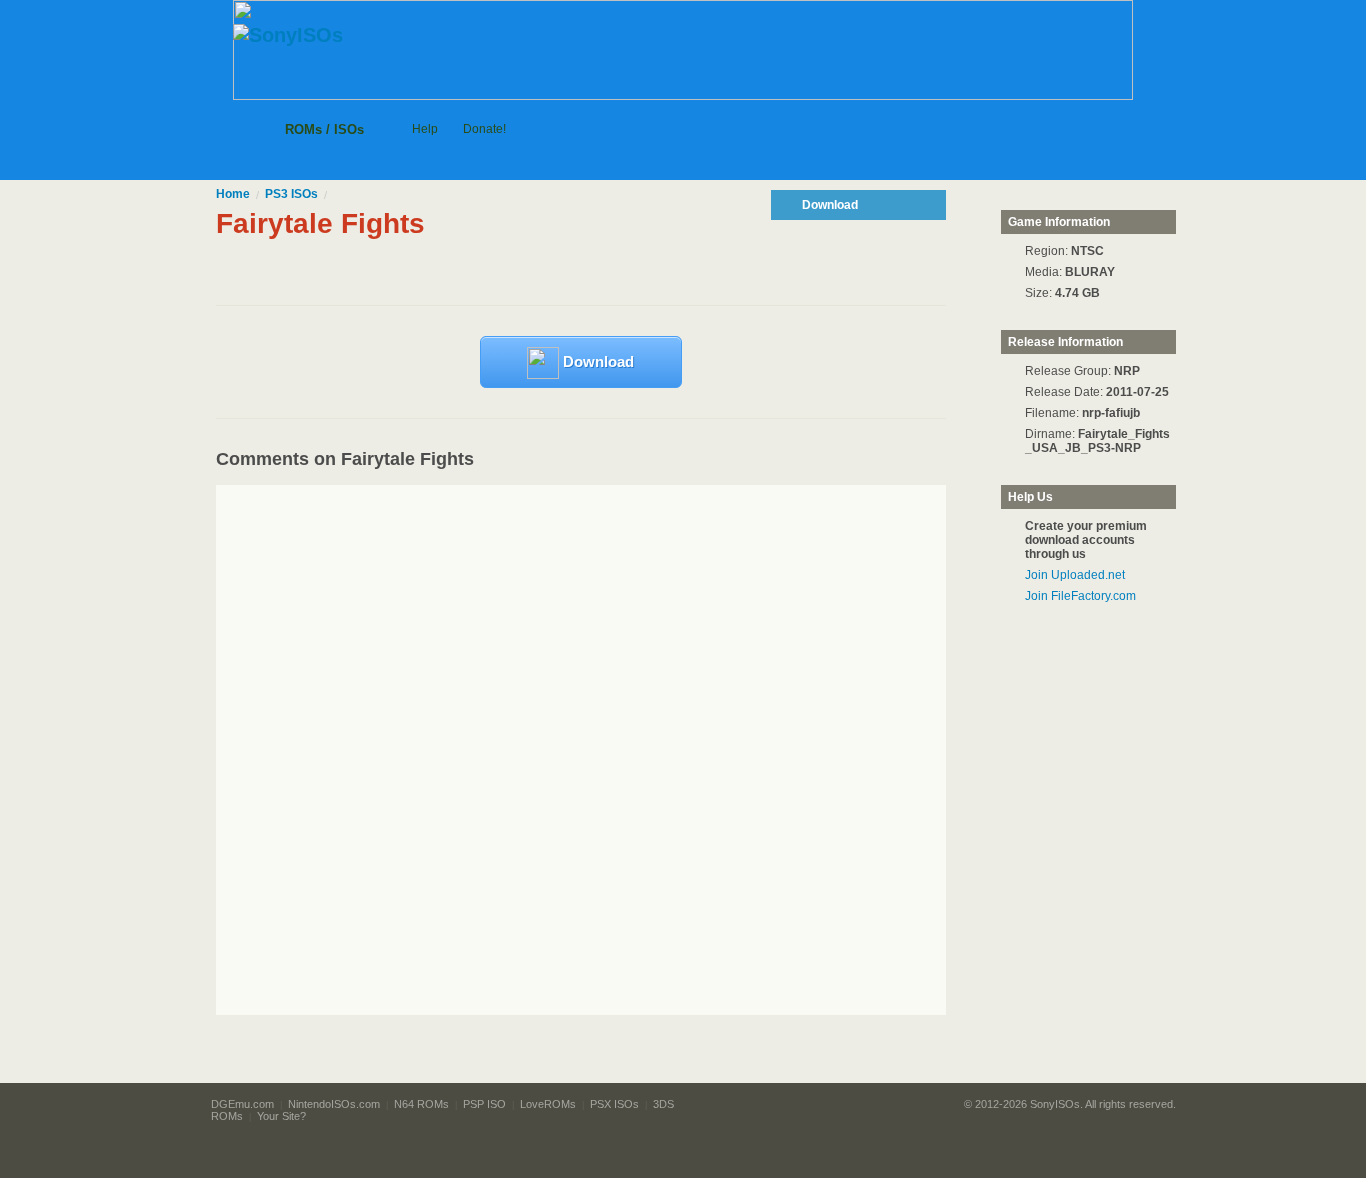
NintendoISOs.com (334, 1104)
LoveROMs (548, 1104)
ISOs (291, 194)
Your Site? (281, 1116)
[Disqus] (618, 750)
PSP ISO (484, 1104)
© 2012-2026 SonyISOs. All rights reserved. (1070, 1104)
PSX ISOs (614, 1104)
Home (233, 194)
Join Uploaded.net (1075, 575)
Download (596, 361)
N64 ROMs (421, 1104)
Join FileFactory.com (1080, 596)
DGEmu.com (242, 1104)
